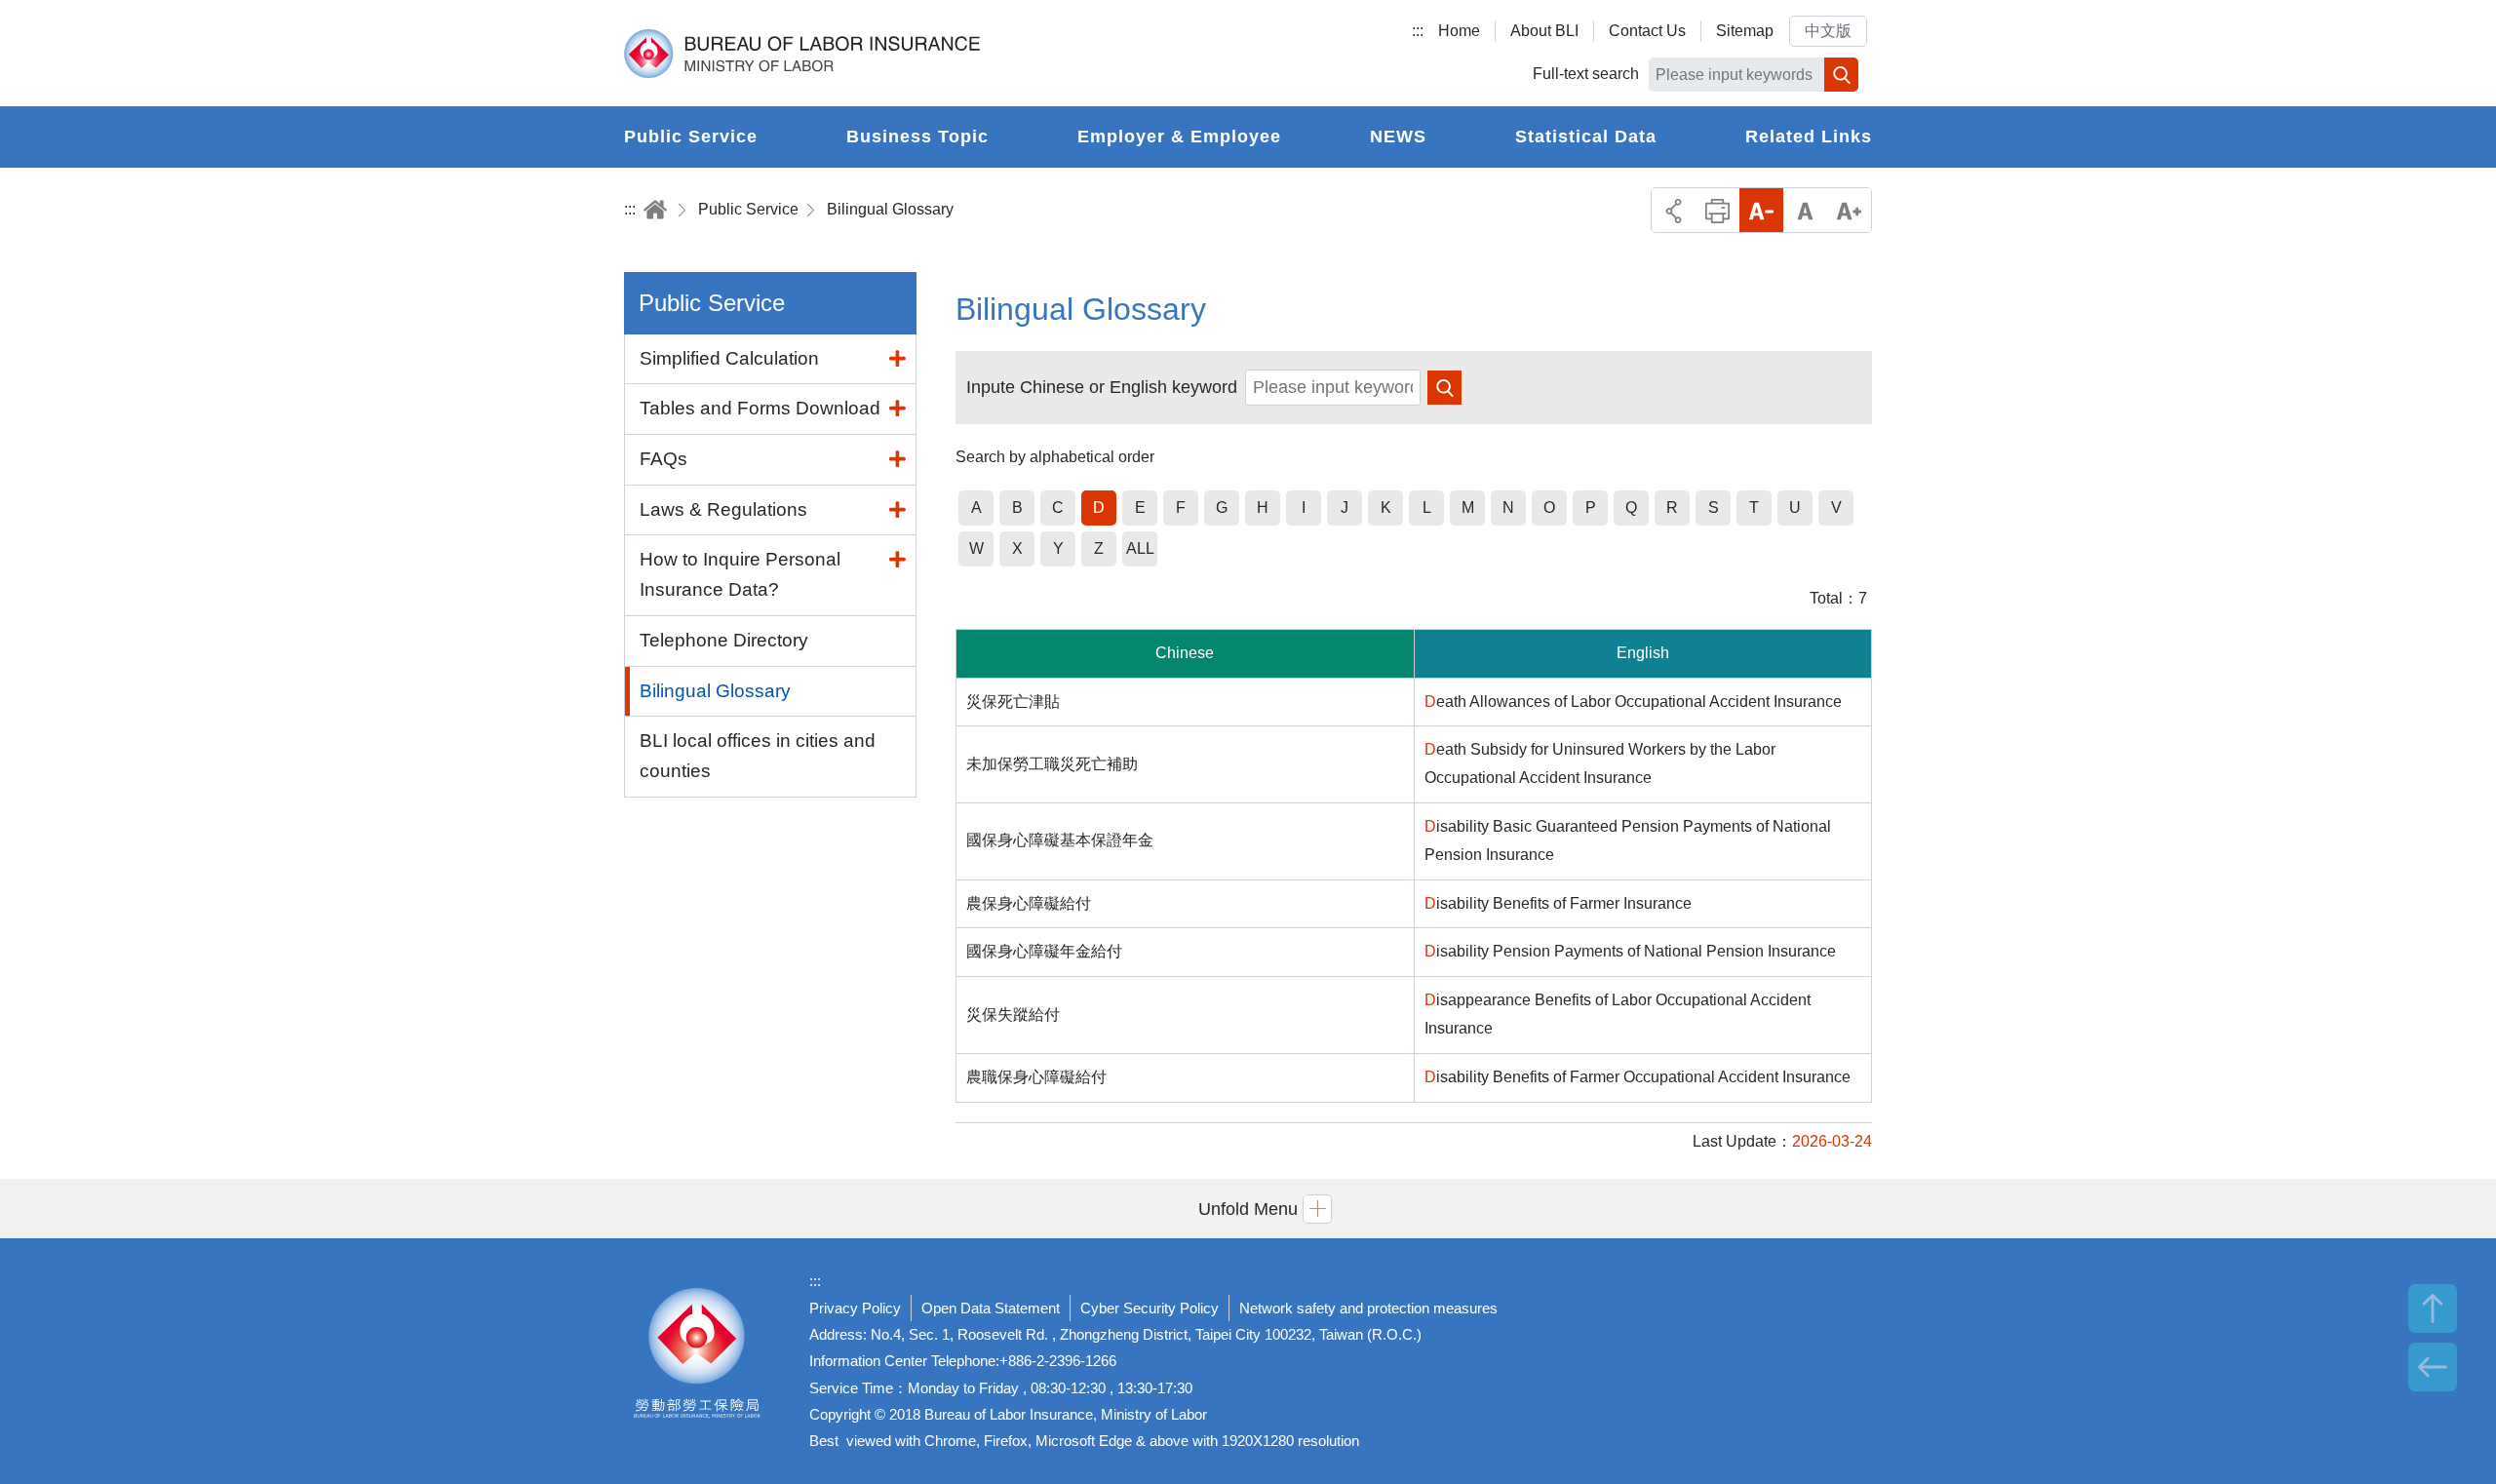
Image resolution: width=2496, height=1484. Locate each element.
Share (1674, 210)
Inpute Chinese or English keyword (1102, 387)
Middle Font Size (1805, 210)
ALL (1140, 548)
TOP (2433, 1308)
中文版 (1828, 31)
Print (1717, 210)
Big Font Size (1849, 210)
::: (1418, 31)
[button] (1248, 1209)
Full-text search (1586, 74)
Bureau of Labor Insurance (802, 54)
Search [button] (1841, 75)
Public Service (748, 209)
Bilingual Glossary (890, 209)
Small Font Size (1761, 210)
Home (1459, 31)
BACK (2433, 1367)
